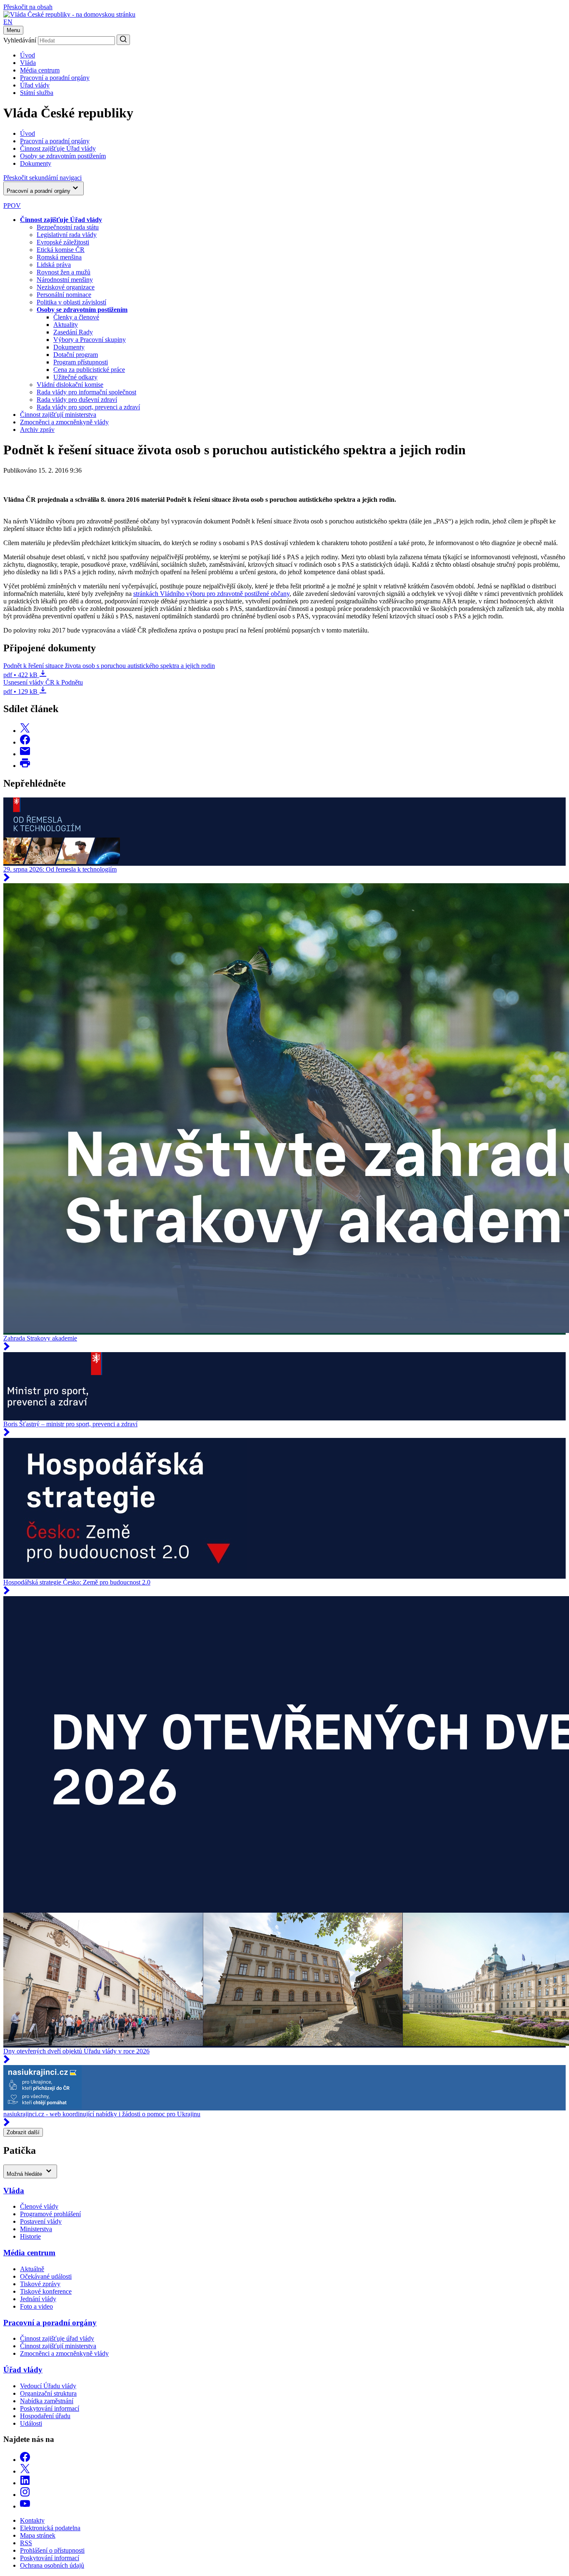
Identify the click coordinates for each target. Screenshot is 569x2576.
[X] (25, 2471)
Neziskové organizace (66, 287)
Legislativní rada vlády (67, 235)
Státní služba (37, 93)
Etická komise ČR (61, 250)
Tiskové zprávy (40, 2284)
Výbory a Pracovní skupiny (90, 340)
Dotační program (76, 355)
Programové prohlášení (50, 2214)
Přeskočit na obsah (28, 7)
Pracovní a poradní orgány (55, 78)
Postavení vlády (41, 2221)
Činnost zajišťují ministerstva (58, 415)
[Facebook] (25, 2460)
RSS (26, 2543)
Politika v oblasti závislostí (71, 302)
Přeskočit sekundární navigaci (42, 178)
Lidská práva (54, 265)
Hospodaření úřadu (45, 2416)
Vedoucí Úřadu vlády (48, 2386)
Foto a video (36, 2306)
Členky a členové (76, 317)
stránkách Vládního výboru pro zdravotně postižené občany (211, 594)
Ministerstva (36, 2229)
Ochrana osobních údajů (52, 2565)
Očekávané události (46, 2276)
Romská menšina (59, 257)
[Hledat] (123, 40)
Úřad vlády (35, 85)
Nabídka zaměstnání (47, 2401)
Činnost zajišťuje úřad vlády (57, 2338)
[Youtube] (25, 2506)
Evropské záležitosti (63, 242)
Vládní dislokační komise (70, 385)
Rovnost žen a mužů (64, 272)
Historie (30, 2236)
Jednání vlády (38, 2299)
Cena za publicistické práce (89, 370)
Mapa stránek (38, 2535)
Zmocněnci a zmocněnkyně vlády (64, 422)
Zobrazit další (23, 2132)
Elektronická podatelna (50, 2528)
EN (8, 22)
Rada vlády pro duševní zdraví (77, 400)
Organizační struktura (48, 2393)
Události (31, 2423)
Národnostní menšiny (65, 280)
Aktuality (66, 325)
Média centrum (40, 70)
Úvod (27, 55)
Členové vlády (39, 2206)
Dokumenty (69, 347)
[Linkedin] (25, 2483)
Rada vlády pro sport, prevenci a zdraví (88, 407)
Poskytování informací (50, 2408)
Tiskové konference (46, 2291)
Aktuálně (32, 2269)
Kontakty (32, 2520)
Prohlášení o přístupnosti (52, 2550)
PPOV (12, 206)
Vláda (28, 63)
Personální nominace (64, 295)
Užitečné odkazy (75, 377)
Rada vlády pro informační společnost (86, 392)
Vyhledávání (20, 40)
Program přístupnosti (81, 362)
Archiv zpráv (37, 430)
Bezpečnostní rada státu (68, 227)
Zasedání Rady (73, 332)
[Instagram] (25, 2495)
